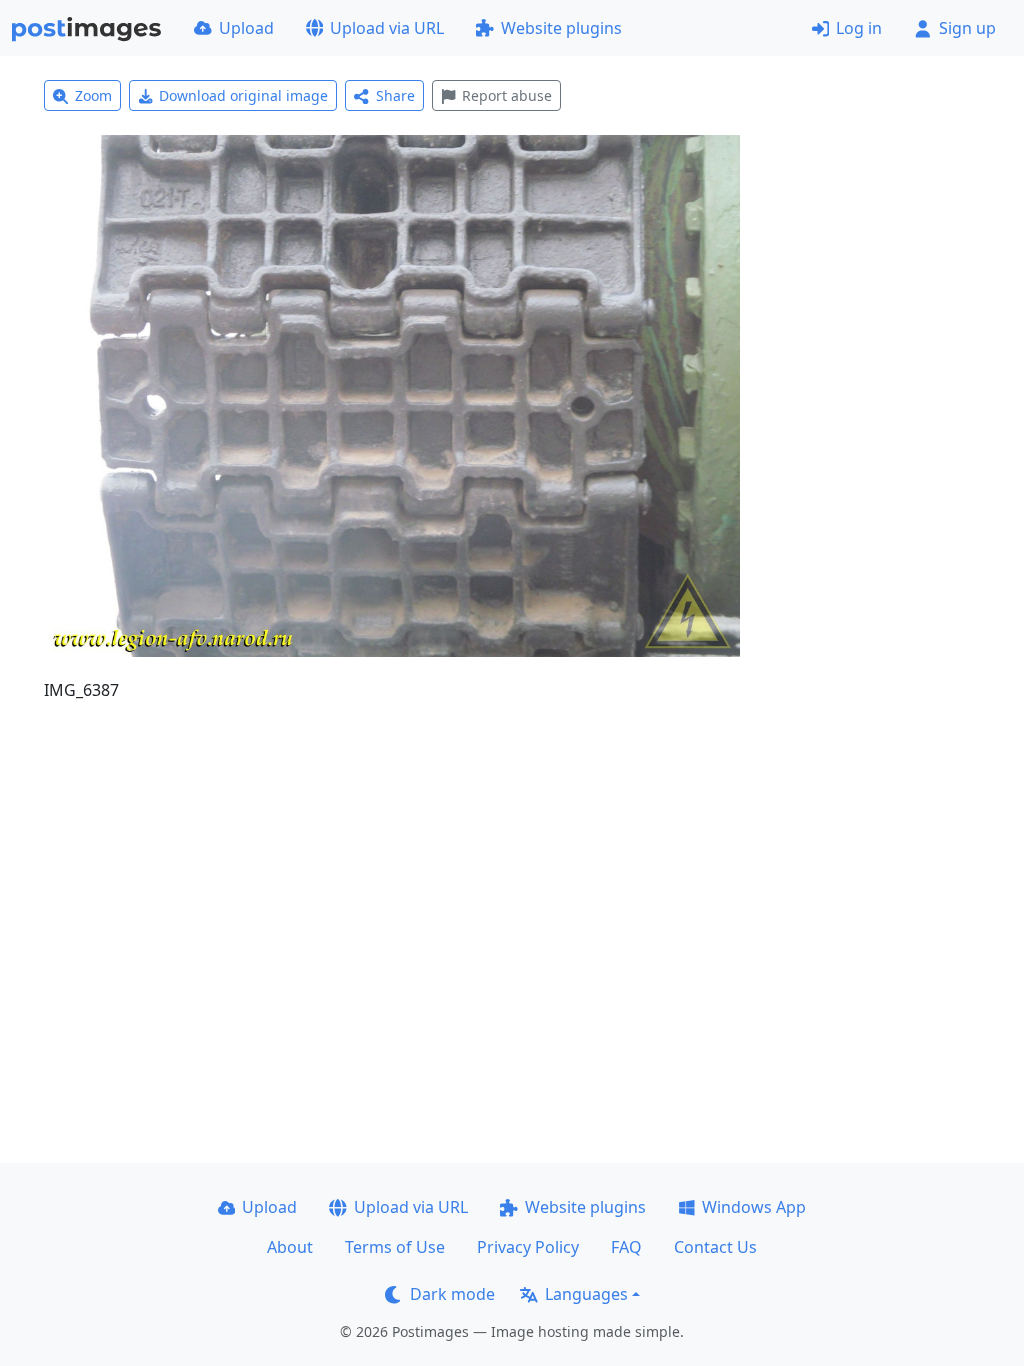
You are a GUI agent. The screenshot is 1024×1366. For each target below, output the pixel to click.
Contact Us (715, 1247)
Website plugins (561, 28)
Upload (246, 28)
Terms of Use (395, 1247)
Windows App (754, 1207)
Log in (859, 28)
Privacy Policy (528, 1247)
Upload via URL (387, 28)
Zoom (93, 95)
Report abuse (507, 95)
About (290, 1247)
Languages (586, 1294)
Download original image (243, 95)
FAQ (626, 1247)
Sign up (967, 28)
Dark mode (452, 1294)
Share (395, 95)
